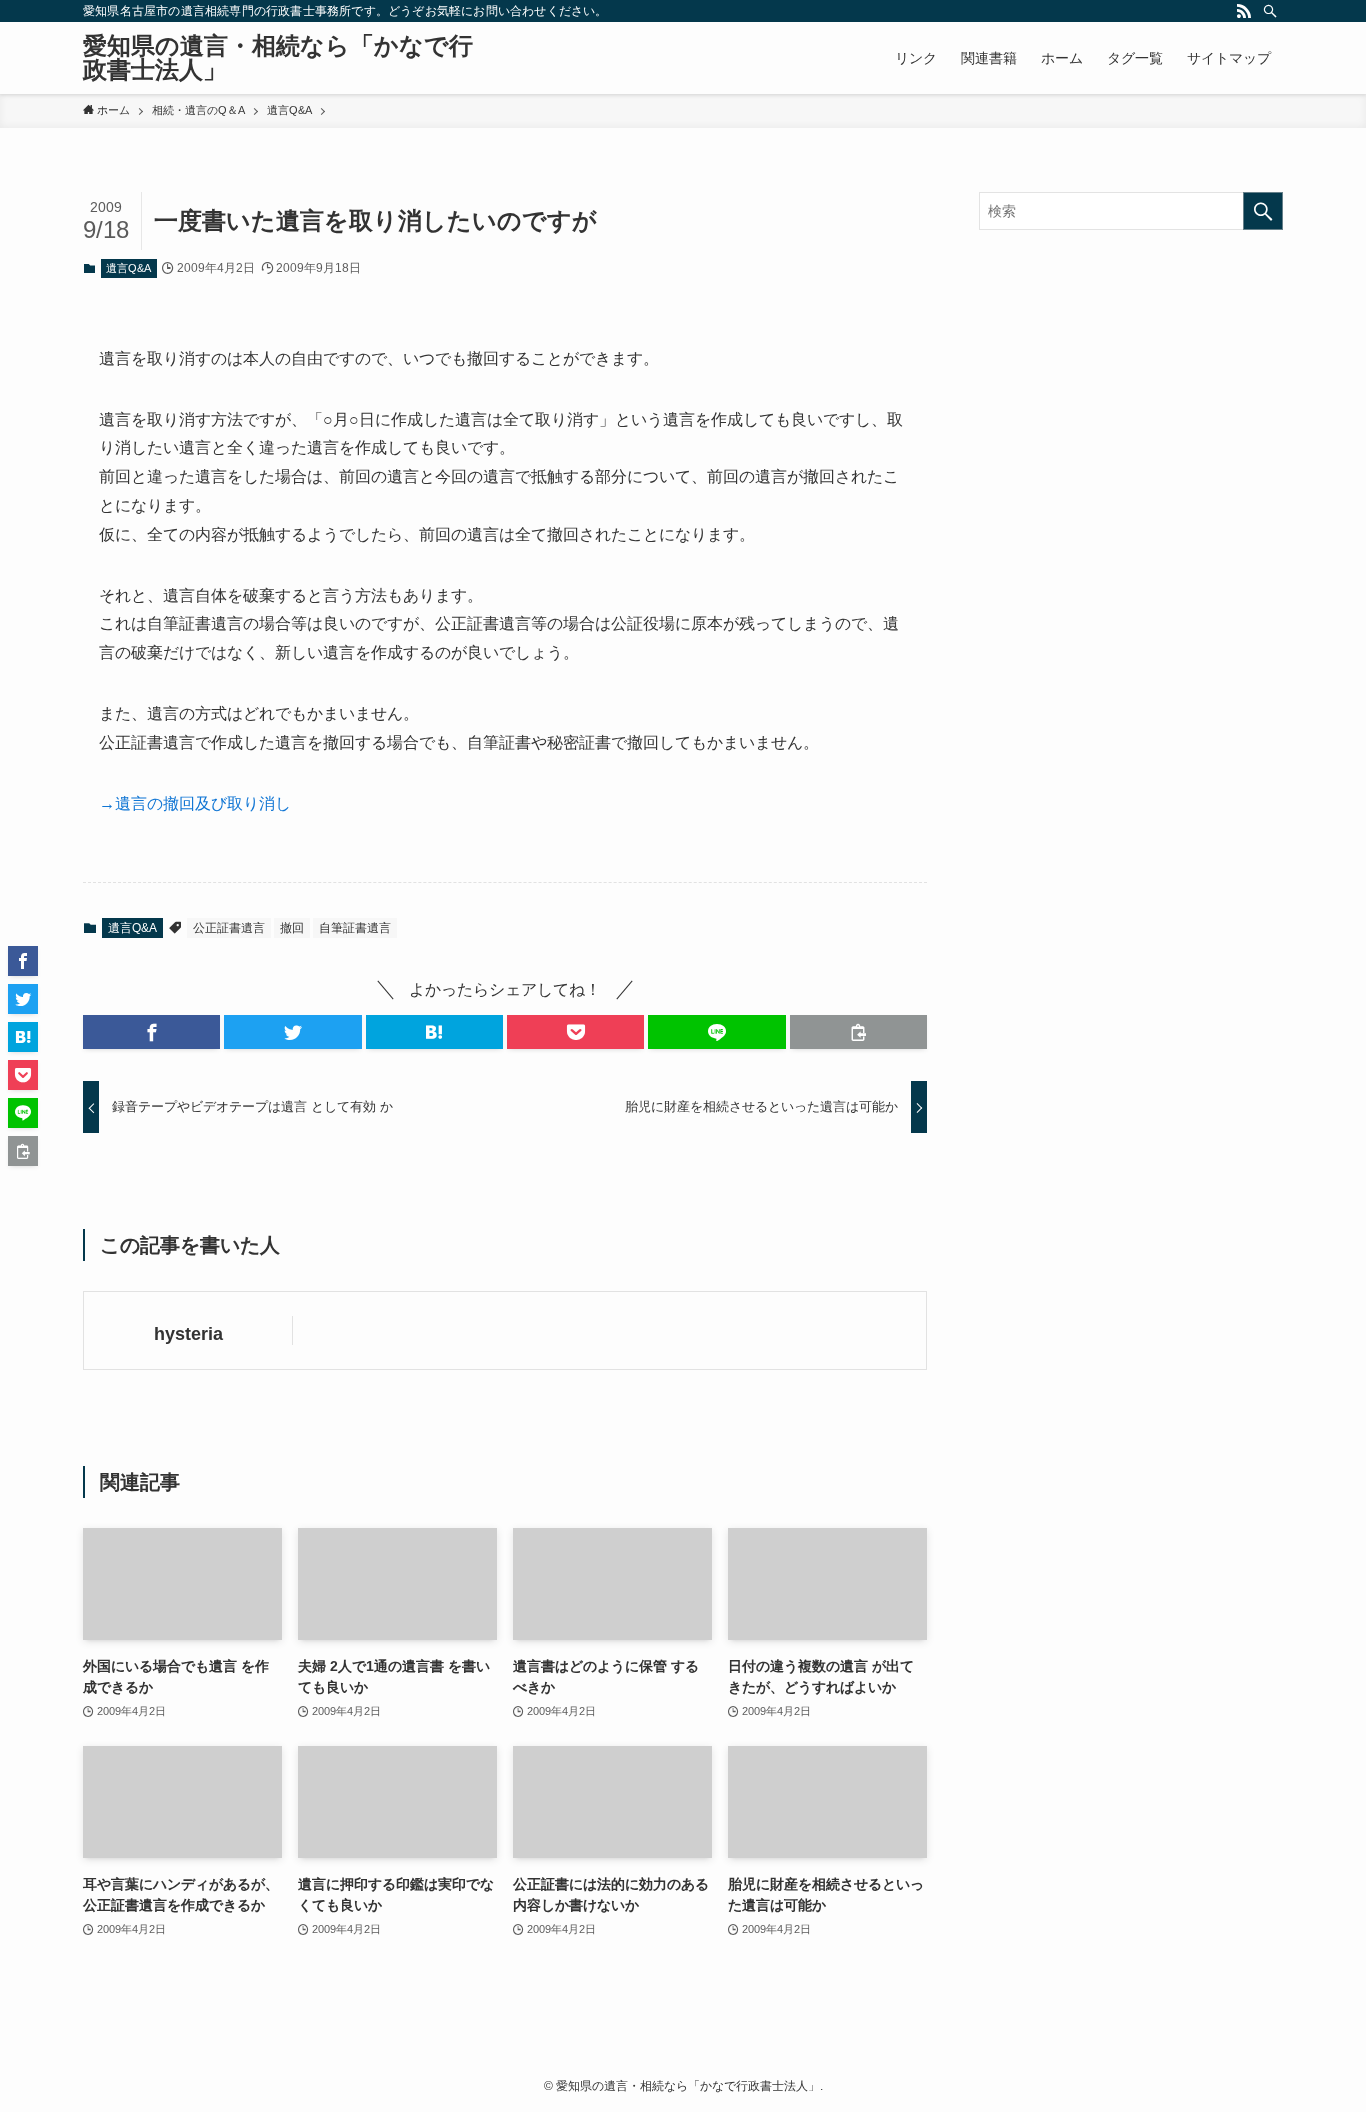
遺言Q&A (128, 268)
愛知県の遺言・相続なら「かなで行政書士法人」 (278, 58)
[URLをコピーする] (858, 1032)
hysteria (188, 1334)
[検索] (1270, 11)
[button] (151, 1032)
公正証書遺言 (229, 928)
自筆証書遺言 (355, 928)
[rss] (1244, 11)
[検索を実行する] (1263, 211)
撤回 (292, 928)
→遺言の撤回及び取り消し (195, 803)
